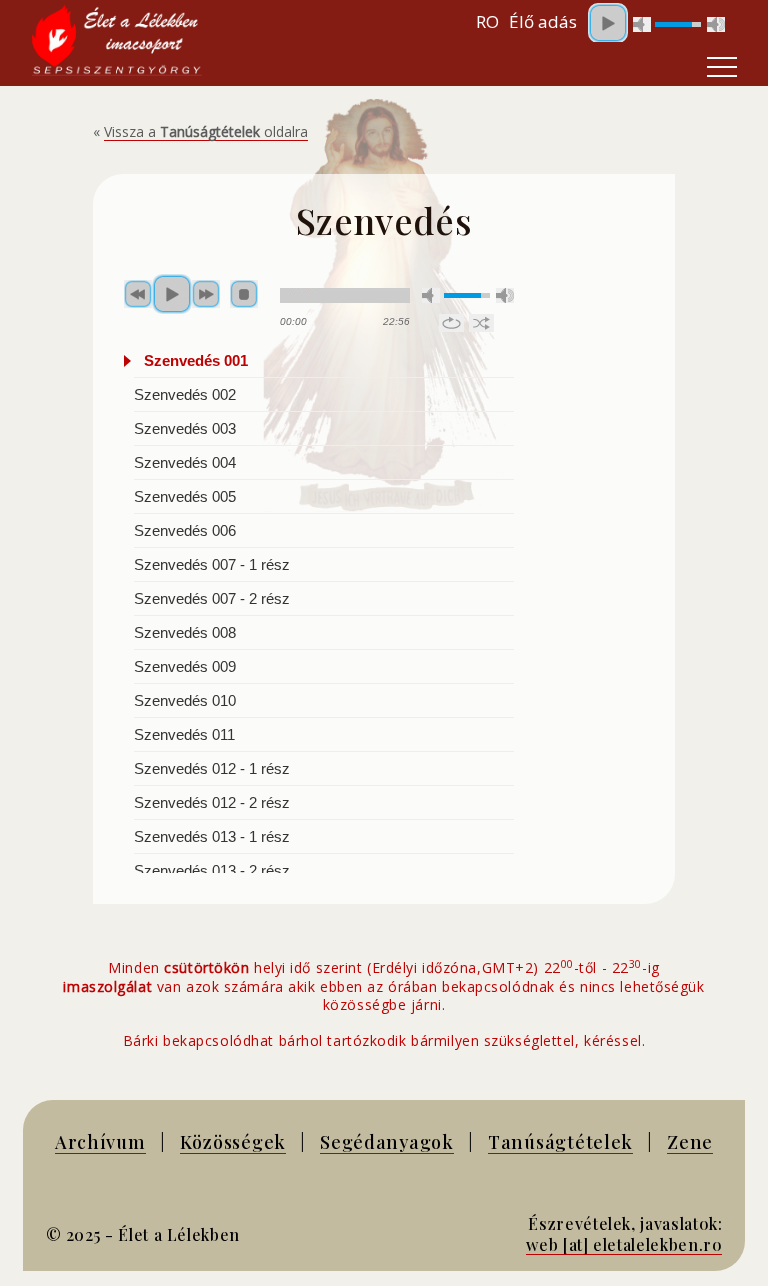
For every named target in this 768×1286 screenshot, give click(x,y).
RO (487, 21)
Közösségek (233, 1141)
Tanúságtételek (560, 1141)
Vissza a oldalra (206, 131)
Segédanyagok (387, 1141)
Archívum (100, 1141)
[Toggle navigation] (722, 67)
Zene (690, 1141)
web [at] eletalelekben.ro (624, 1244)
